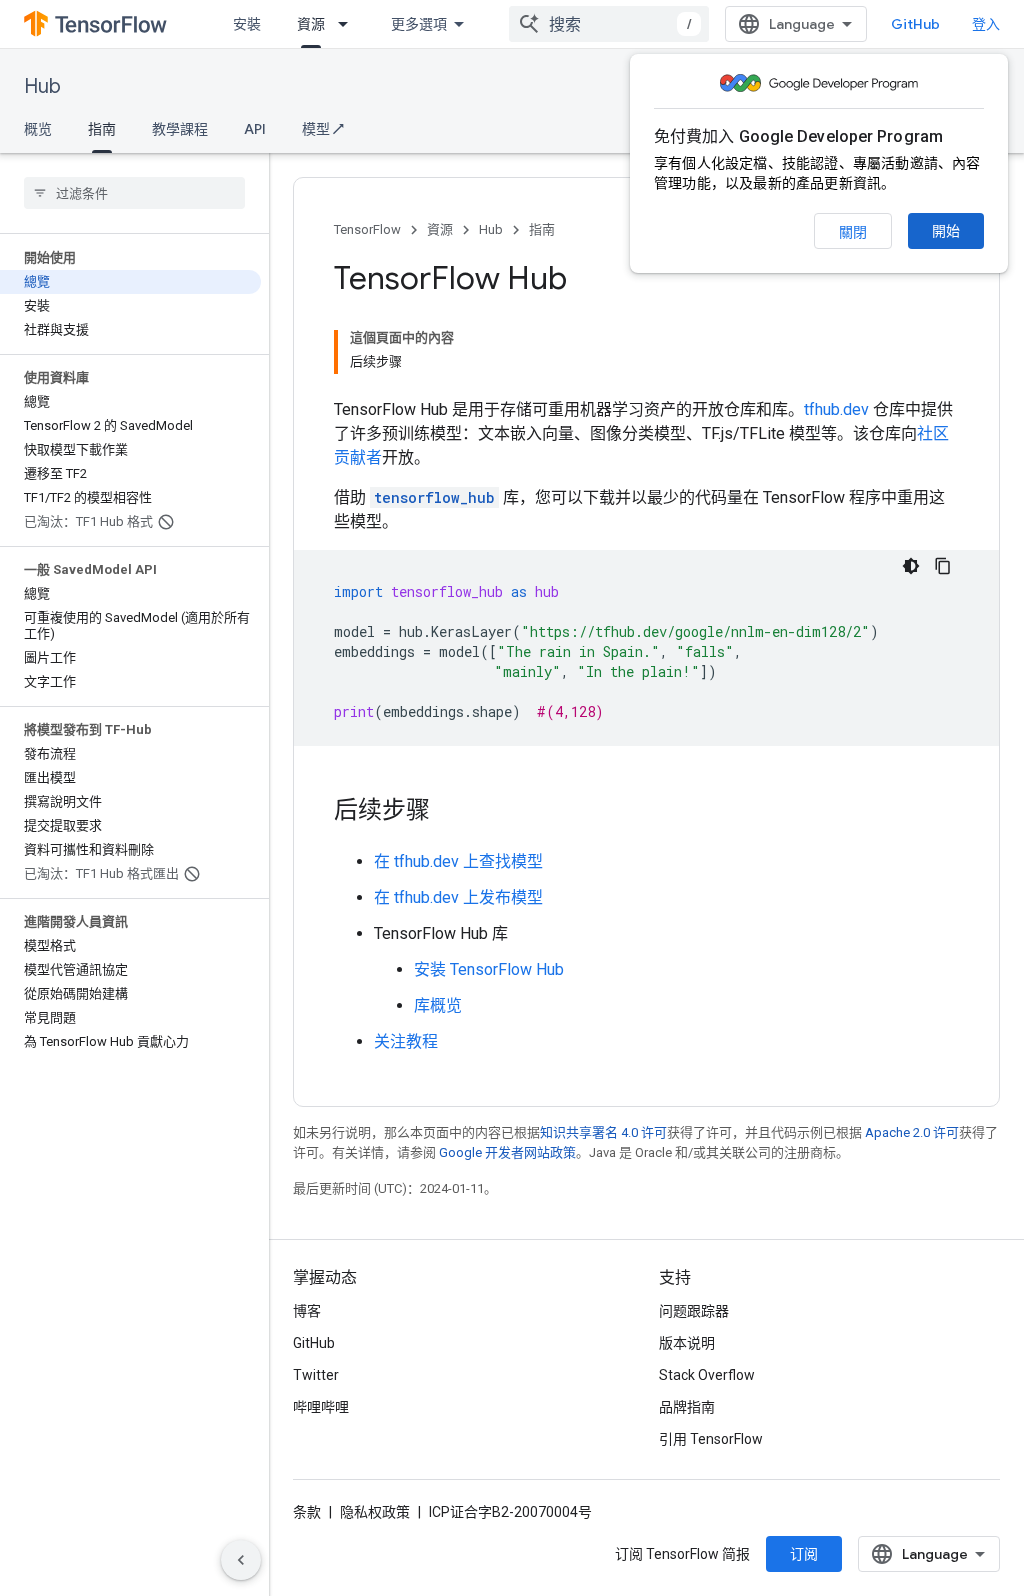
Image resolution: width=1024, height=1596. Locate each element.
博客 (307, 1311)
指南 (102, 129)
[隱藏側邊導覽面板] (241, 1560)
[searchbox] (134, 193)
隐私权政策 (375, 1512)
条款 (307, 1512)
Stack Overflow (707, 1375)
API (255, 129)
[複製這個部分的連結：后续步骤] (450, 812)
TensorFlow (367, 229)
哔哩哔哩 (321, 1407)
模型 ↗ (323, 129)
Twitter (316, 1375)
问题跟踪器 (694, 1311)
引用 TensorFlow (711, 1439)
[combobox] (609, 24)
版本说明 (687, 1343)
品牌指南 (687, 1407)
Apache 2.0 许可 (912, 1132)
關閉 (853, 232)
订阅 (804, 1554)
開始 (946, 231)
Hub (42, 86)
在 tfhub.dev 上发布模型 (458, 897)
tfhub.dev (836, 409)
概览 (38, 129)
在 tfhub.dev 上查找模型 (458, 861)
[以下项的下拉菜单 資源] (349, 24)
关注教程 (406, 1041)
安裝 (247, 24)
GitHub (915, 24)
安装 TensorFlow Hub (489, 969)
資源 (311, 24)
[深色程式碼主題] (911, 566)
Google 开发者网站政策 (507, 1152)
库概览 (438, 1005)
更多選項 (419, 24)
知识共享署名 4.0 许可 (603, 1132)
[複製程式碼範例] (943, 566)
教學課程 (180, 129)
